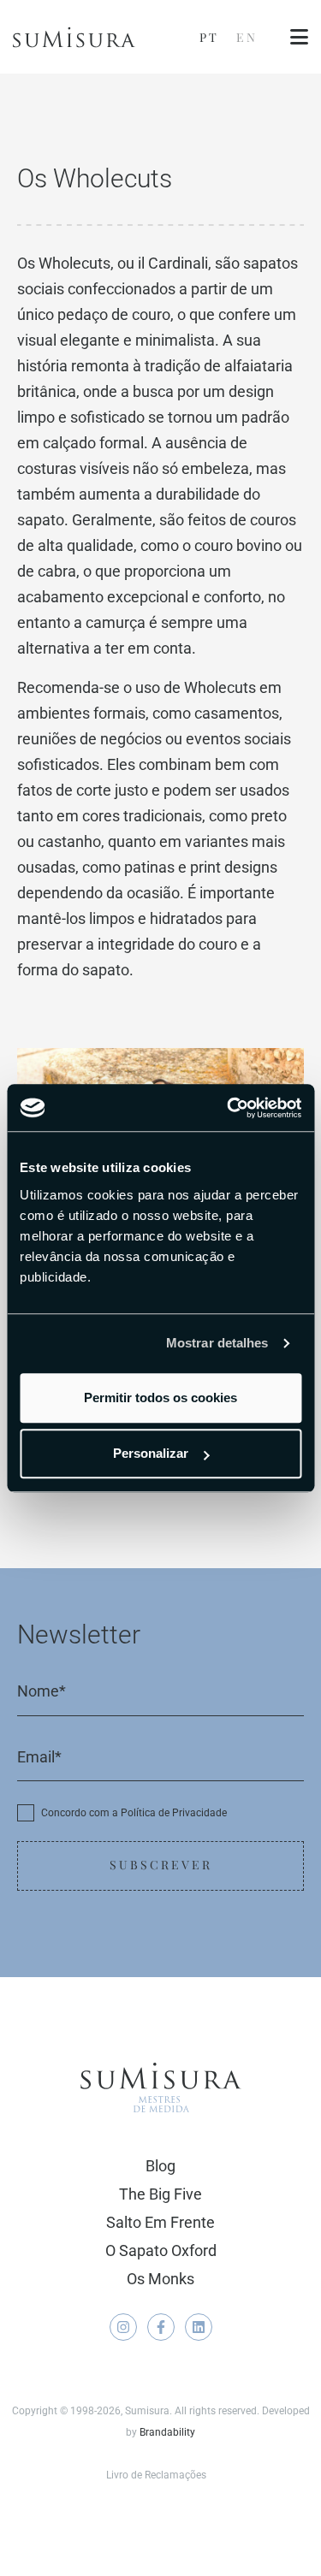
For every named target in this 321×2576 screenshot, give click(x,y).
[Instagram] (123, 2327)
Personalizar (151, 1453)
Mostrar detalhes (217, 1343)
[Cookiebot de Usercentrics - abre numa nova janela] (229, 1108)
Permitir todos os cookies (160, 1398)
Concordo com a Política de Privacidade (134, 1813)
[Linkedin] (199, 2327)
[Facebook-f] (161, 2327)
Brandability (167, 2432)
